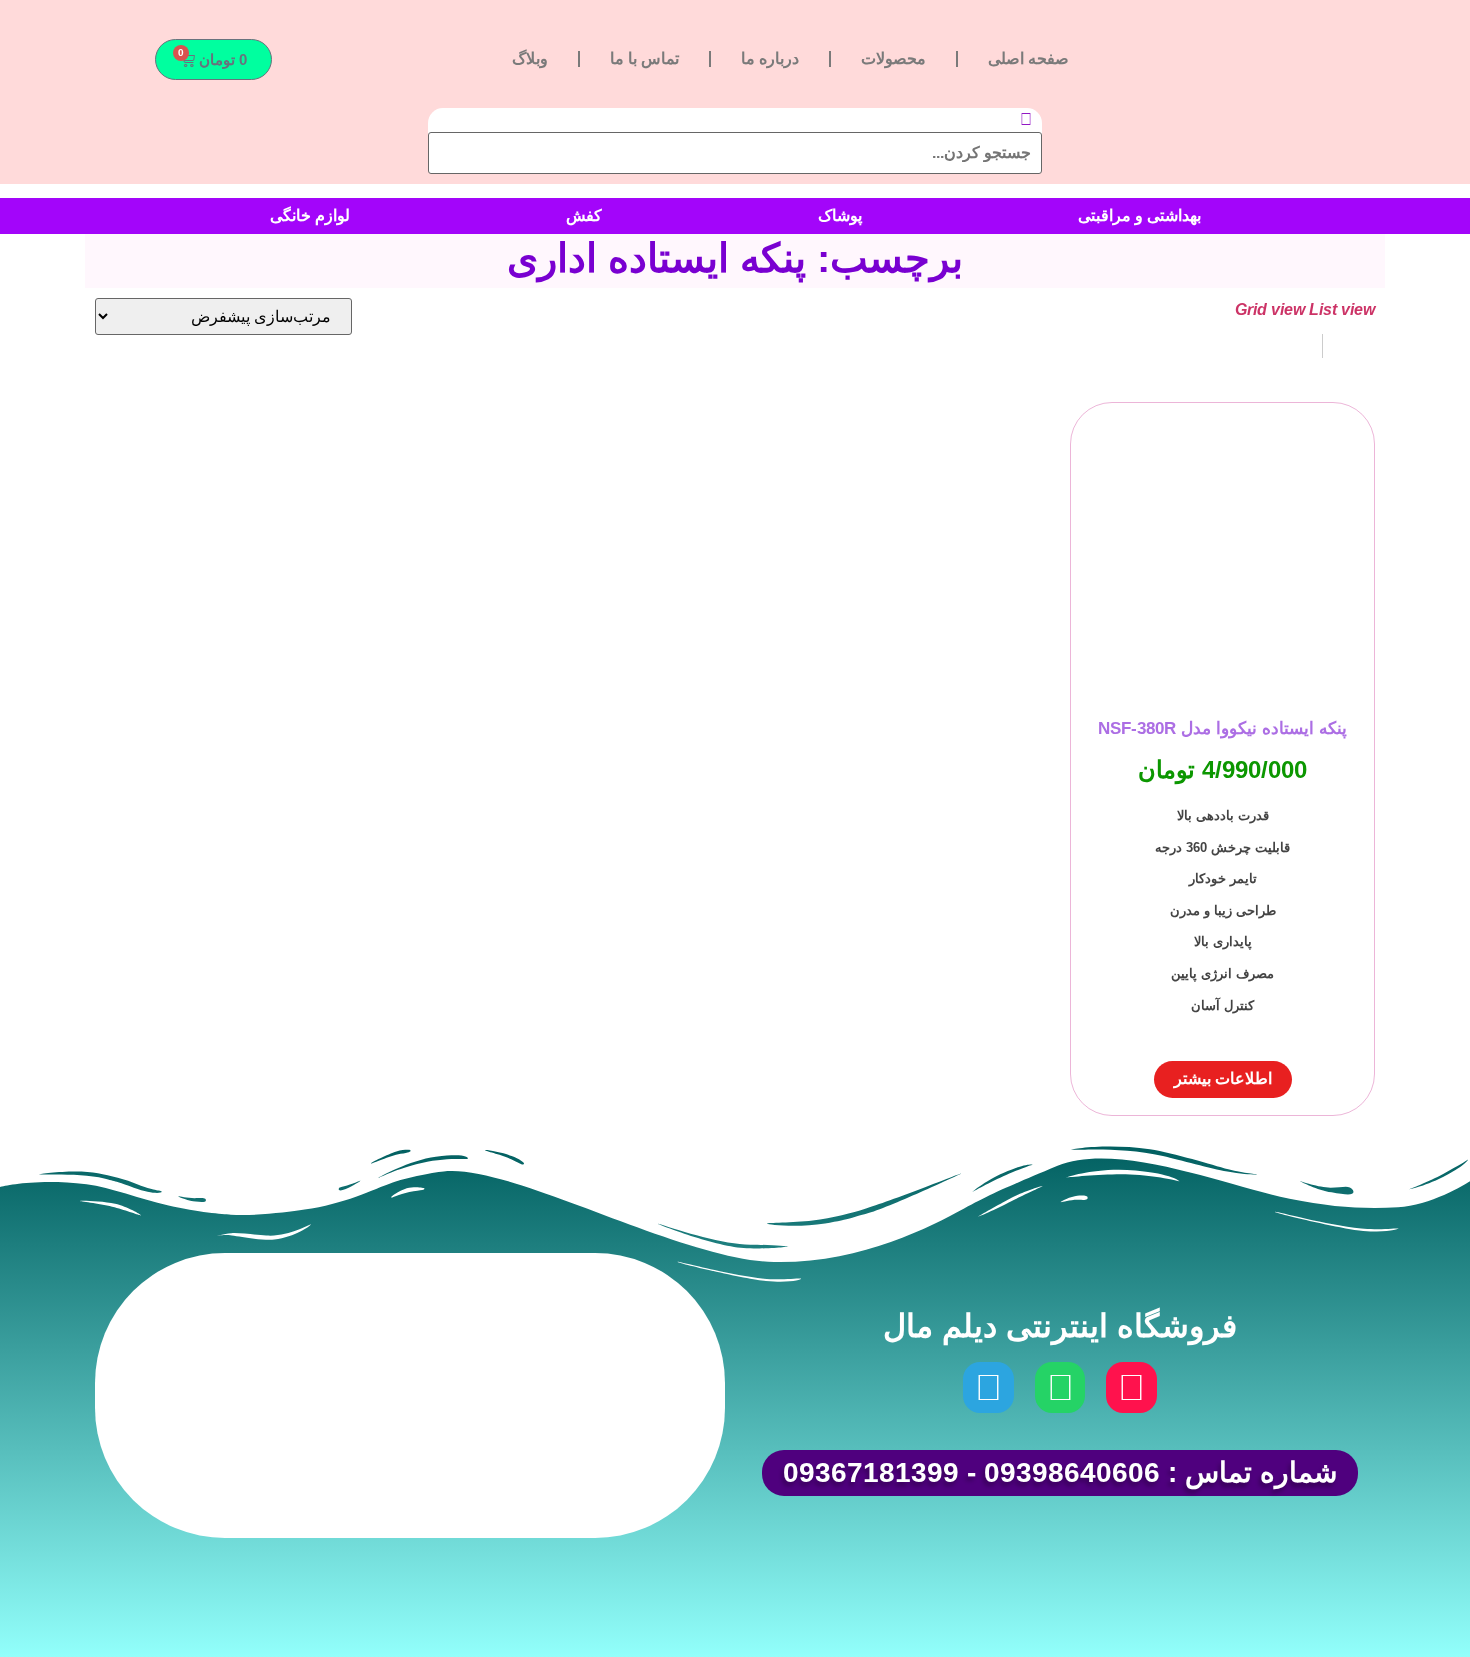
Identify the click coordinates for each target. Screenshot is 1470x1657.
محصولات (893, 58)
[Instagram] (1131, 1387)
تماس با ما (644, 58)
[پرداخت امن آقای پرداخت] (520, 1478)
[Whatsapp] (1060, 1387)
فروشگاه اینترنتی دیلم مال (1060, 1326)
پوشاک (840, 215)
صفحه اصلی (1028, 58)
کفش (584, 215)
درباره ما (770, 58)
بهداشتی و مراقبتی (1139, 215)
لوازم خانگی (310, 215)
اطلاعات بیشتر (1223, 1078)
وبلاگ (530, 58)
